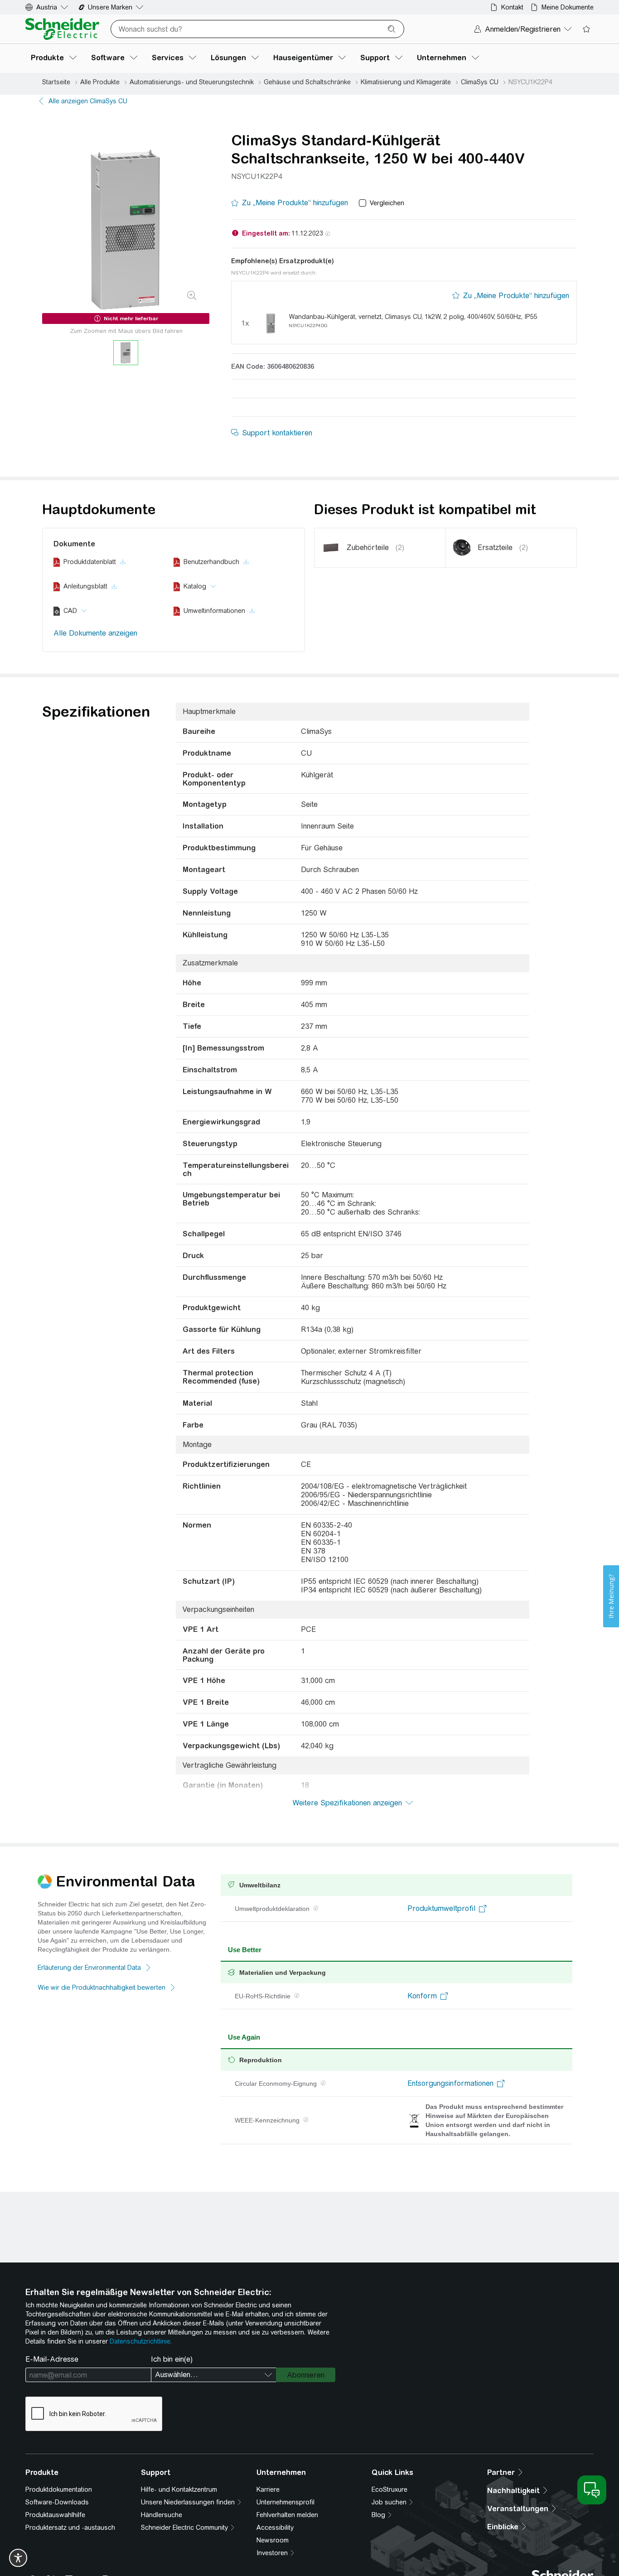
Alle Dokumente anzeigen (95, 633)
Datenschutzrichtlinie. (141, 2341)
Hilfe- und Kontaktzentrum (179, 2489)
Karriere (268, 2489)
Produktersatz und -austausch (70, 2528)
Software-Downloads (57, 2502)
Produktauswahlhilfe (55, 2515)
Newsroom (273, 2540)
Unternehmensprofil (285, 2502)
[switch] (18, 2558)
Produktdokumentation (59, 2489)
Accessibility (275, 2528)
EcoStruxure (389, 2489)
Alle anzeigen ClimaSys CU (88, 101)
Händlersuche (162, 2515)
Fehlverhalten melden (287, 2515)
